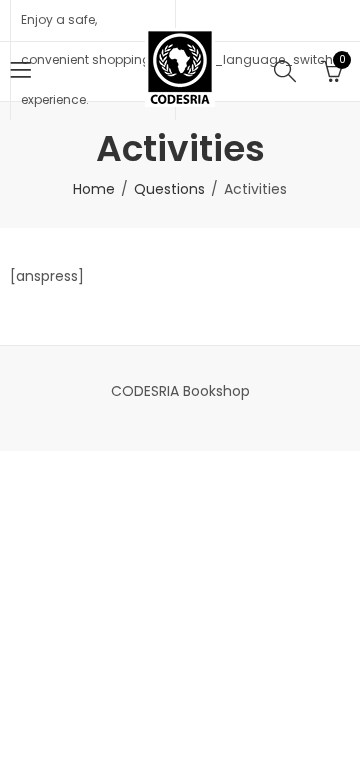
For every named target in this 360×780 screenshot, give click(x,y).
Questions (169, 189)
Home (94, 189)
